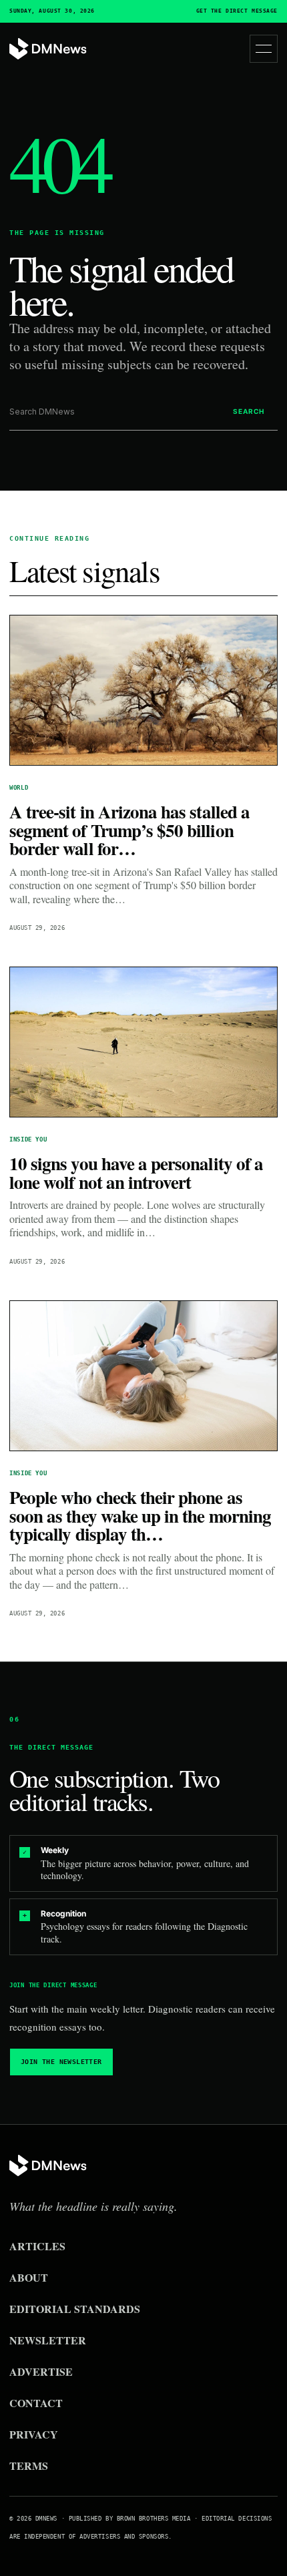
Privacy (34, 2434)
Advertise (41, 2371)
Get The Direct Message (237, 11)
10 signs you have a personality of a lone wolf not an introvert (136, 1173)
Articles (37, 2246)
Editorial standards (75, 2309)
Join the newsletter (61, 2062)
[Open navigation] (264, 49)
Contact (36, 2403)
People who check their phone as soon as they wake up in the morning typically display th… (140, 1515)
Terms (29, 2466)
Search (249, 411)
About (29, 2277)
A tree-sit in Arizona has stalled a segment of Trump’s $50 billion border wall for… (129, 830)
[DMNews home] (48, 49)
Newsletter (48, 2340)
